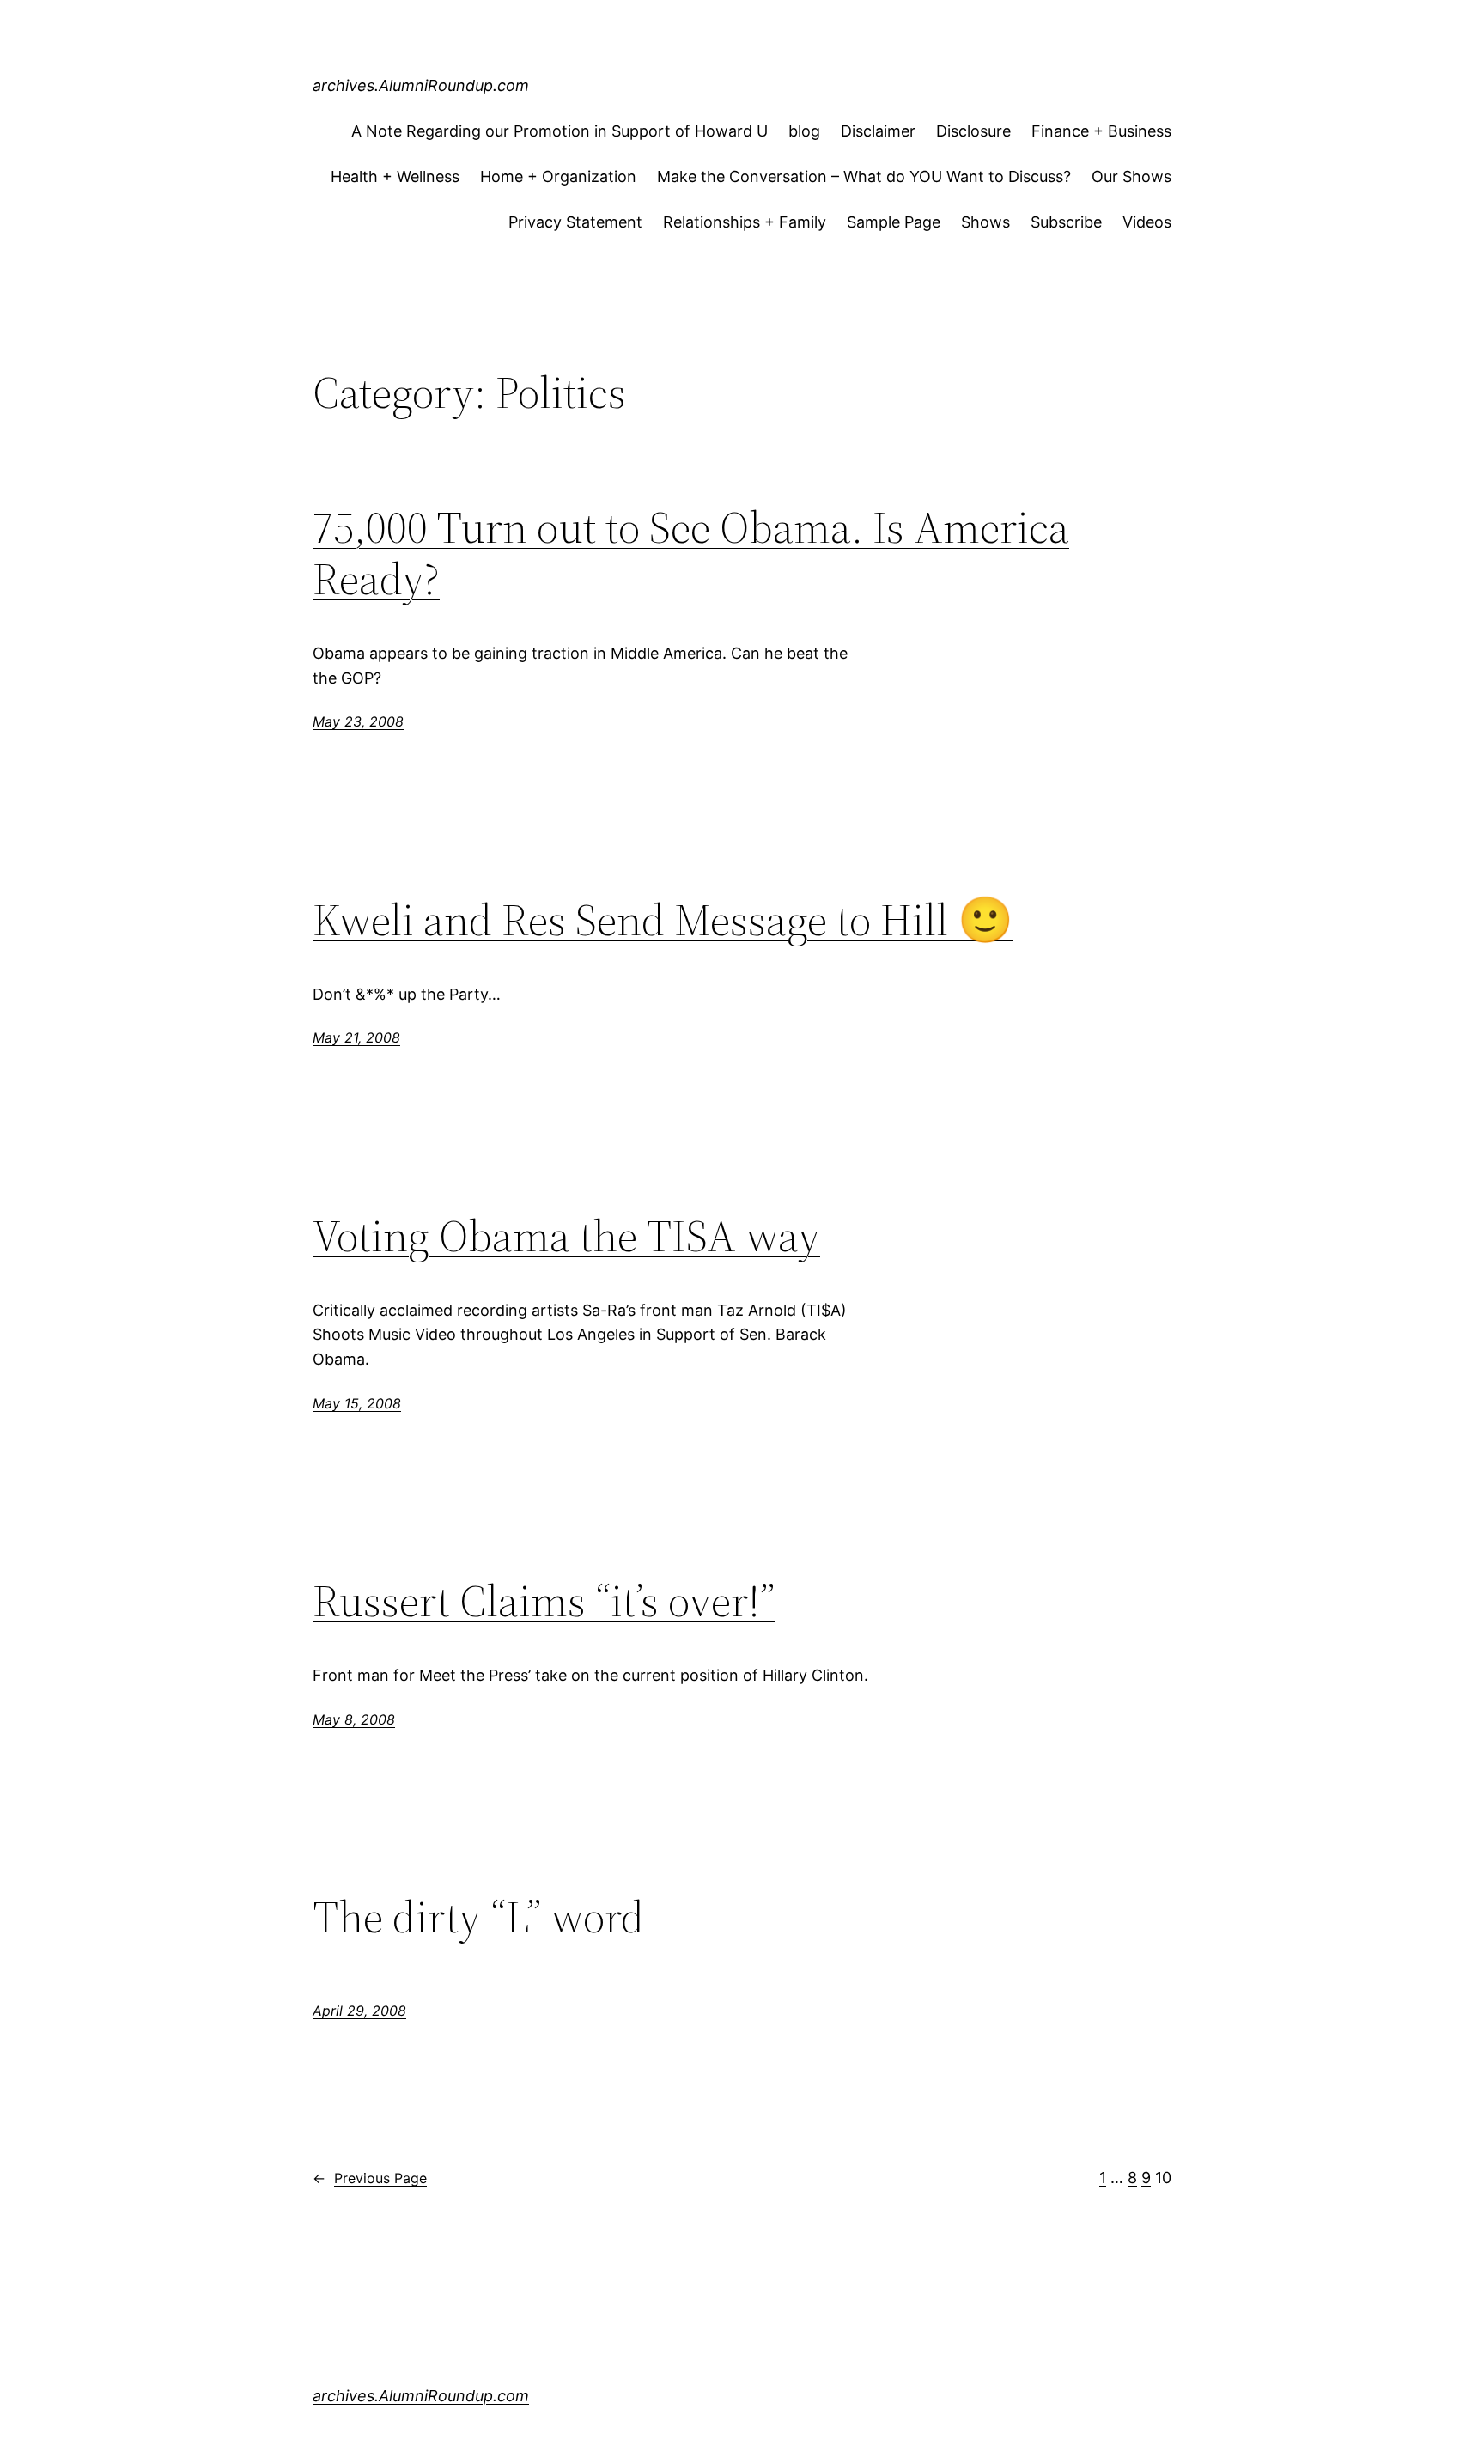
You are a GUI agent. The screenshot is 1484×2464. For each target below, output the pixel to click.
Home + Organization (558, 176)
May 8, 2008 (354, 1719)
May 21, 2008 (356, 1037)
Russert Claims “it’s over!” (544, 1601)
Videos (1147, 222)
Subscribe (1066, 222)
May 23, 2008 (358, 721)
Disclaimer (878, 131)
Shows (985, 222)
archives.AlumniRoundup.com (421, 85)
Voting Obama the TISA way (566, 1236)
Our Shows (1131, 176)
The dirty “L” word (478, 1917)
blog (804, 131)
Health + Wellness (395, 176)
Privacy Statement (575, 222)
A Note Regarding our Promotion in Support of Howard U (560, 131)
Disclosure (973, 131)
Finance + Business (1101, 131)
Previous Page (370, 2178)
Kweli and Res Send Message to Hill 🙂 (663, 920)
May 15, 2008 (357, 1403)
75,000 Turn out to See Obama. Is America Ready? (691, 553)
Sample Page (894, 222)
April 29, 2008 (359, 2011)
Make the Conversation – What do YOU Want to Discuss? (864, 176)
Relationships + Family (745, 222)
